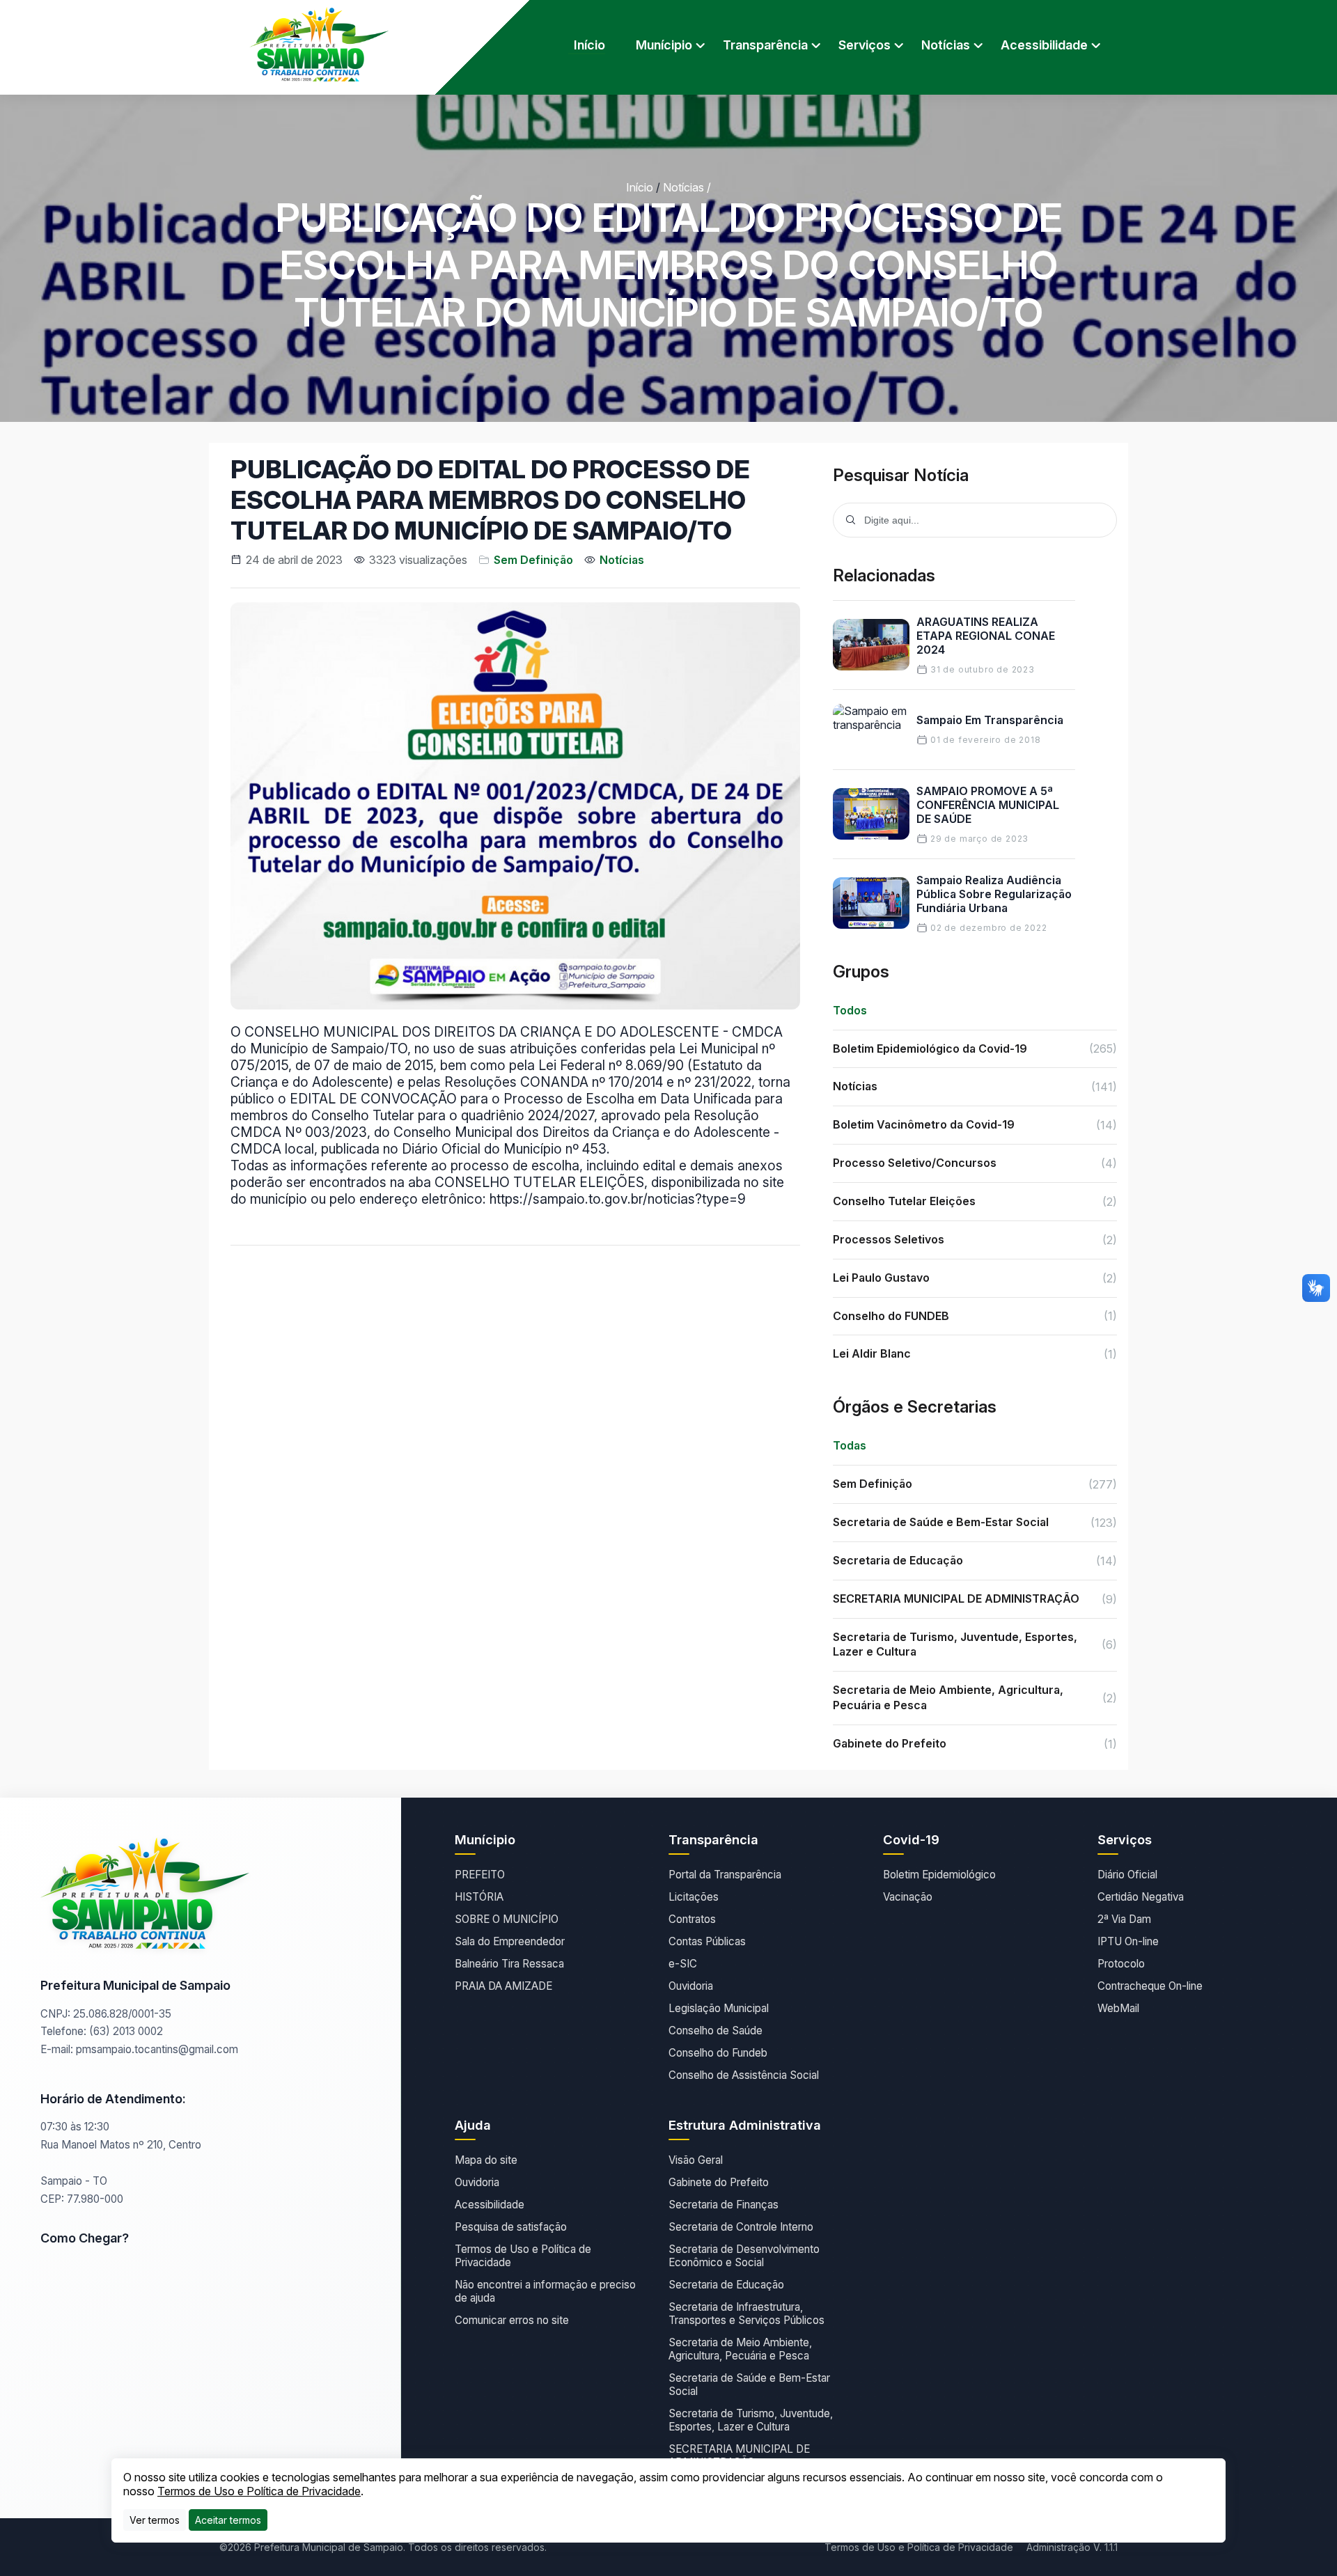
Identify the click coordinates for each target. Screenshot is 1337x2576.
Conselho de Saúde (716, 2031)
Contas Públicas (707, 1941)
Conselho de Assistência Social (744, 2075)
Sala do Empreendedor (510, 1941)
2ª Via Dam (1124, 1919)
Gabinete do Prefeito (719, 2182)
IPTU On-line (1128, 1941)
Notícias (683, 187)
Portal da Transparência (725, 1875)
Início (589, 45)
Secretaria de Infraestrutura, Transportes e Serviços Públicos (746, 2314)
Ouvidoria (691, 1986)
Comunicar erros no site (512, 2320)
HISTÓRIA (479, 1897)
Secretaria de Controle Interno (741, 2227)
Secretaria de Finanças (724, 2205)
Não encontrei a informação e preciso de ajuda (545, 2291)
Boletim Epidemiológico (939, 1875)
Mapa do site (486, 2160)
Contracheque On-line (1150, 1986)
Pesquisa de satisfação (511, 2227)
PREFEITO (480, 1875)
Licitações (694, 1897)
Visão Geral (696, 2160)
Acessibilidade (490, 2205)
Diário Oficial (1127, 1875)
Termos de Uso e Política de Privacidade (523, 2256)
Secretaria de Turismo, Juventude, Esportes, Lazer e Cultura (751, 2420)
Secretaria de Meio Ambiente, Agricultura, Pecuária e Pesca (740, 2349)
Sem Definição (533, 560)
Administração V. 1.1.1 (1072, 2547)
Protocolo (1121, 1964)
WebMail (1118, 2008)
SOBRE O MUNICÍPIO (507, 1919)
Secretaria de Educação (726, 2285)
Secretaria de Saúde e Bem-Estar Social (749, 2385)
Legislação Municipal (719, 2008)
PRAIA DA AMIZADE (503, 1986)
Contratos (692, 1919)
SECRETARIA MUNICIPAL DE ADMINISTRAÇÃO (739, 2456)
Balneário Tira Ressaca (509, 1964)
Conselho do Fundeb (718, 2053)
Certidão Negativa (1141, 1897)
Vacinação (908, 1897)
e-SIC (683, 1964)
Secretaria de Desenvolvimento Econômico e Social (744, 2256)
